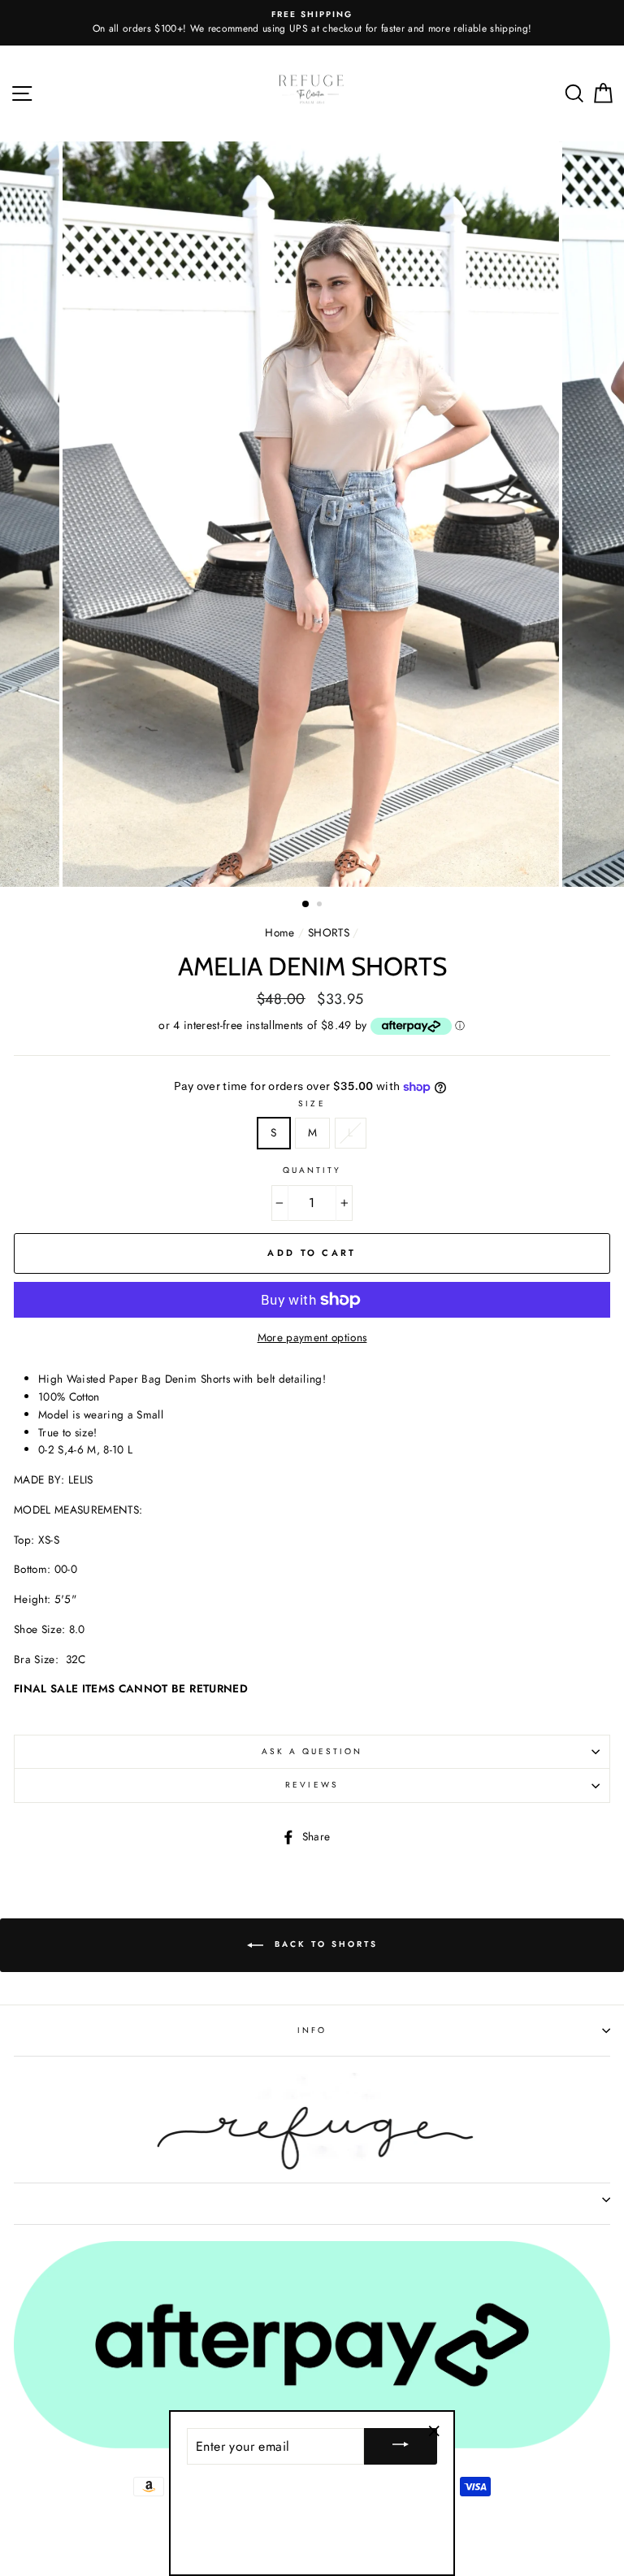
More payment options (312, 1337)
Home (279, 932)
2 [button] (321, 906)
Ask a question (312, 1751)
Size (312, 1103)
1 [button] (306, 905)
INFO (312, 2030)
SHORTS (329, 932)
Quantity (312, 1170)
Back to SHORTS (324, 1945)
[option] (312, 514)
